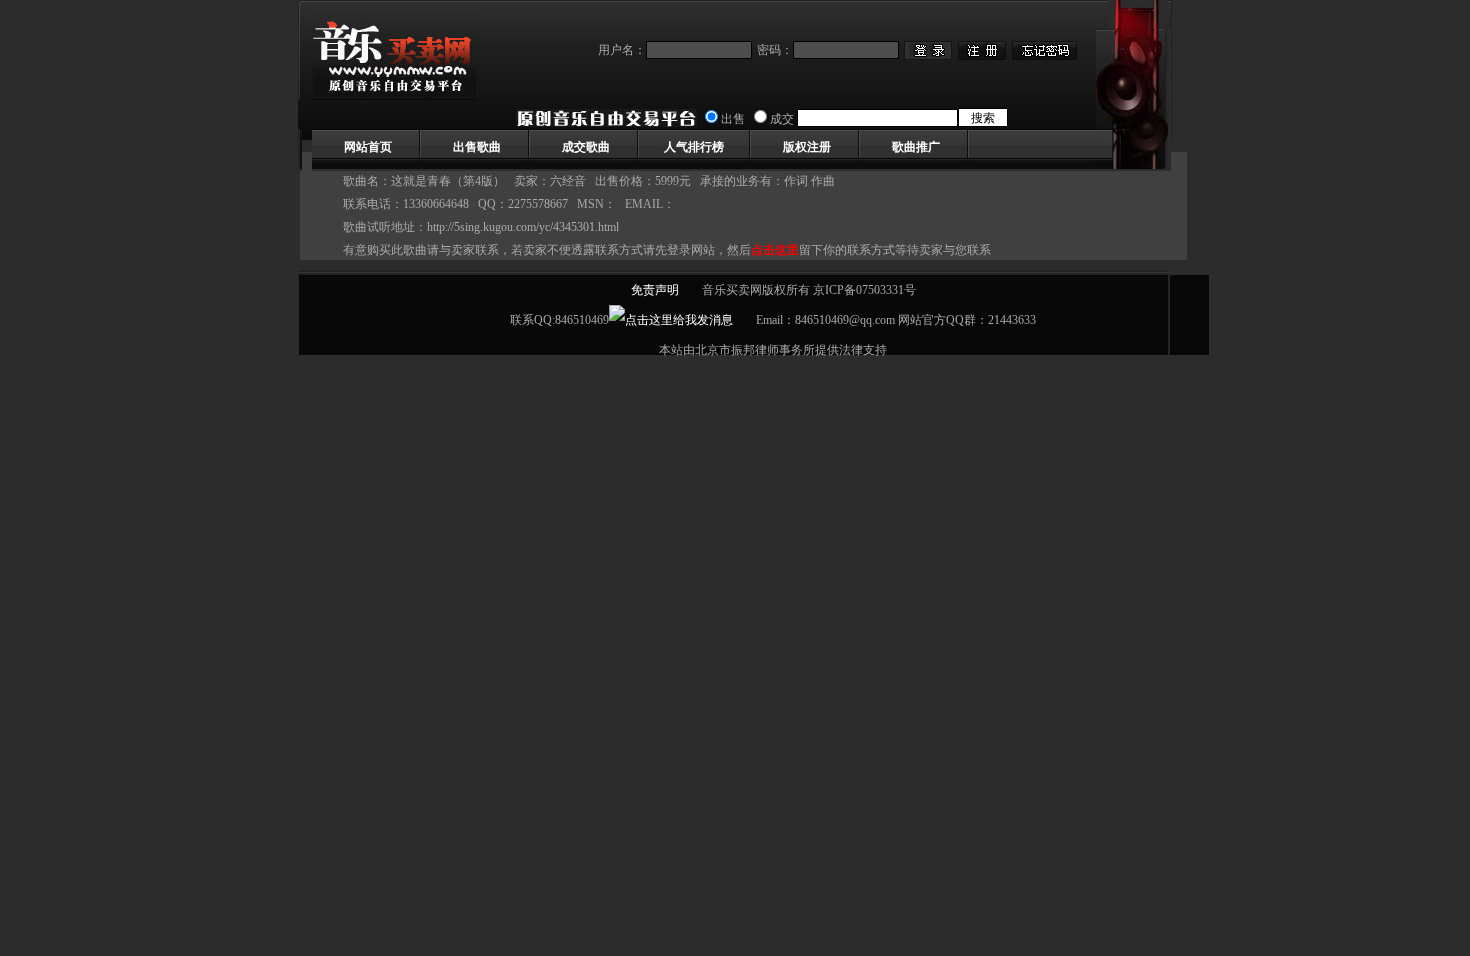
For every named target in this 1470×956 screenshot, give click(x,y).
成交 (782, 119)
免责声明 (655, 290)
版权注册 (807, 147)
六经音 (568, 181)
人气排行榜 (694, 147)
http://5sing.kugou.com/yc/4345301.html (523, 227)
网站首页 (368, 147)
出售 (733, 119)
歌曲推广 (916, 147)
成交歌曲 (586, 147)
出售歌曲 (477, 147)
